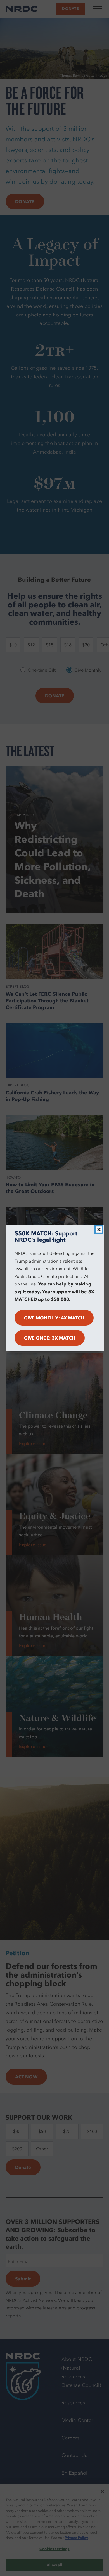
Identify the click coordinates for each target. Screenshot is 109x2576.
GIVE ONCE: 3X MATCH (50, 1338)
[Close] (99, 1229)
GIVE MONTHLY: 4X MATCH (54, 1318)
